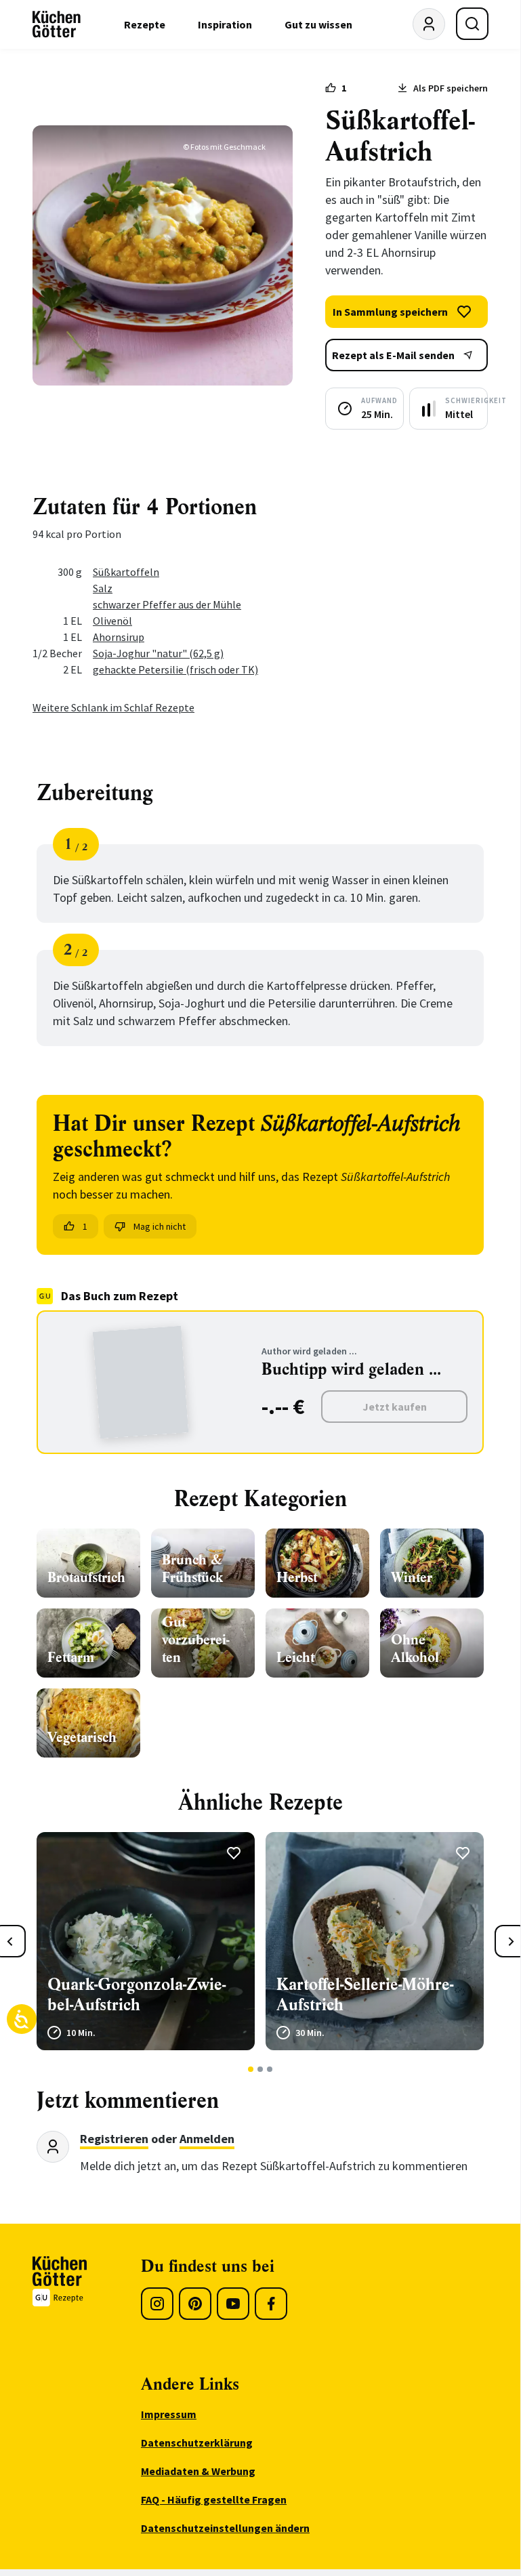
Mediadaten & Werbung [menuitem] (198, 2471)
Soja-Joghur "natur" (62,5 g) (158, 653)
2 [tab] (260, 2069)
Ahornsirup (119, 637)
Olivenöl (112, 621)
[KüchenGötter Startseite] (57, 24)
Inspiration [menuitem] (225, 24)
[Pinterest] (195, 2304)
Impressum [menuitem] (169, 2414)
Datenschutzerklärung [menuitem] (197, 2443)
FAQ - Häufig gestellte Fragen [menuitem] (214, 2499)
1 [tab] (251, 2069)
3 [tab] (270, 2069)
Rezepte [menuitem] (145, 24)
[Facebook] (271, 2304)
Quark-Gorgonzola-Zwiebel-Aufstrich (137, 1995)
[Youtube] (233, 2304)
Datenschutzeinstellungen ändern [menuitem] (225, 2528)
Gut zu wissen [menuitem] (318, 24)
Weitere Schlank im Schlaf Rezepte (113, 707)
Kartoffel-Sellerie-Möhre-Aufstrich (365, 1995)
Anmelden (207, 2139)
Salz (103, 588)
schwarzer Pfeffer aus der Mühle (167, 604)
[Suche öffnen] (472, 24)
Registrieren (114, 2139)
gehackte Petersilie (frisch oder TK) (175, 669)
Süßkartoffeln (126, 572)
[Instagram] (157, 2304)
